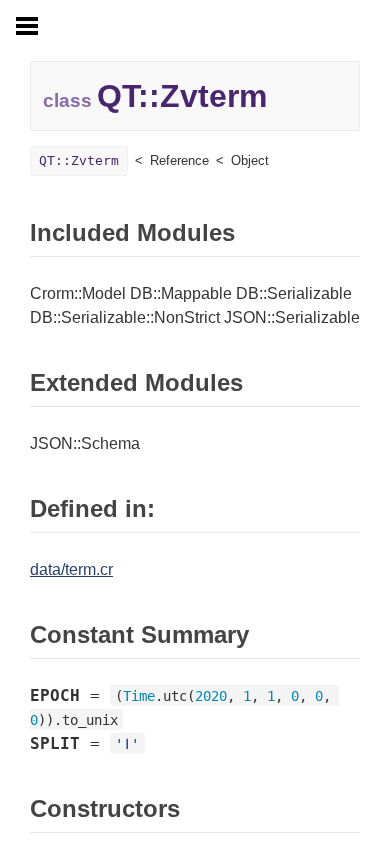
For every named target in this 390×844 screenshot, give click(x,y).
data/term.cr (71, 569)
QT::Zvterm (79, 160)
